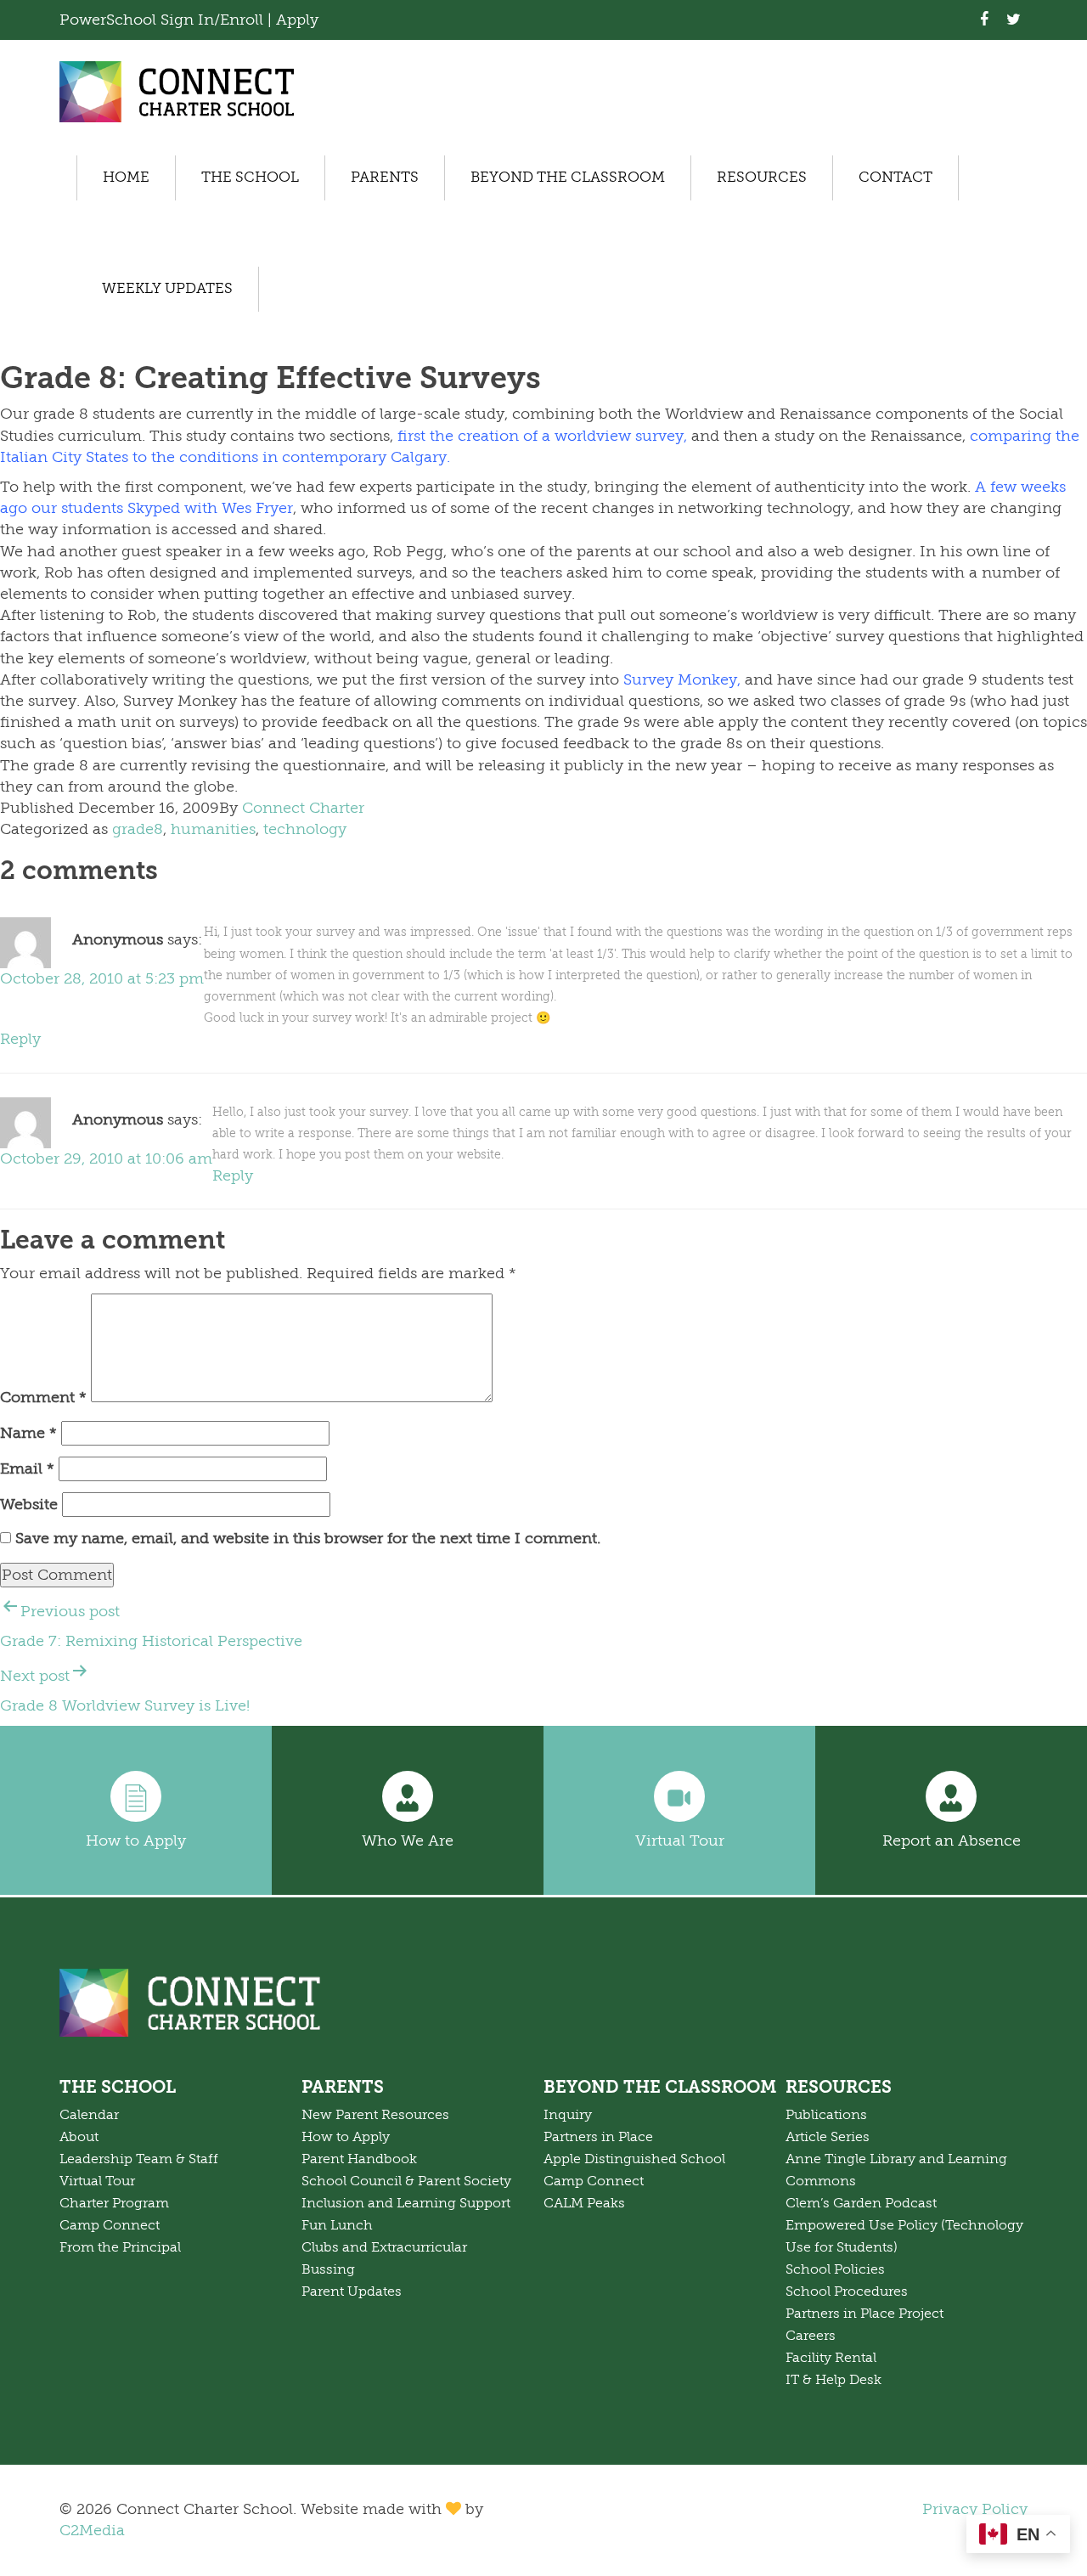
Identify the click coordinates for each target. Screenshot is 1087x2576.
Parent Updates (352, 2291)
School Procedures (847, 2291)
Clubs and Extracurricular (384, 2247)
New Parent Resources (375, 2115)
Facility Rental (831, 2358)
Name (28, 1433)
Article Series (828, 2137)
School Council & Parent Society (406, 2181)
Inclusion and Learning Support (406, 2203)
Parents (385, 177)
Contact (896, 177)
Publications (826, 2115)
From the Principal (120, 2247)
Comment (43, 1397)
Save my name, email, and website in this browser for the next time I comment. (308, 1538)
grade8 (138, 829)
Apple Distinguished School (634, 2159)
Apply (297, 20)
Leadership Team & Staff (139, 2159)
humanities (213, 829)
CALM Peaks (584, 2203)
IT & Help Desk (834, 2380)
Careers (811, 2336)
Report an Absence (952, 1840)
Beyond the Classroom (568, 177)
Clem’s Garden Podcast (861, 2203)
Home (126, 177)
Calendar (89, 2115)
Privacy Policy (975, 2509)
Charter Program (114, 2203)
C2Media (92, 2530)
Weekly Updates (167, 288)
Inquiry (568, 2115)
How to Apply (136, 1840)
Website (29, 1504)
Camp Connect (110, 2225)
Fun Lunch (337, 2225)
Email (27, 1468)
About (79, 2137)
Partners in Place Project (865, 2314)
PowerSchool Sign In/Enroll (163, 20)
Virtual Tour (680, 1840)
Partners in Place (598, 2137)
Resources (762, 177)
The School (250, 177)
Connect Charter (303, 808)
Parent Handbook (359, 2159)
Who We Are (408, 1840)
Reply (20, 1039)
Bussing (328, 2269)
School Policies (835, 2269)
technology (305, 829)
